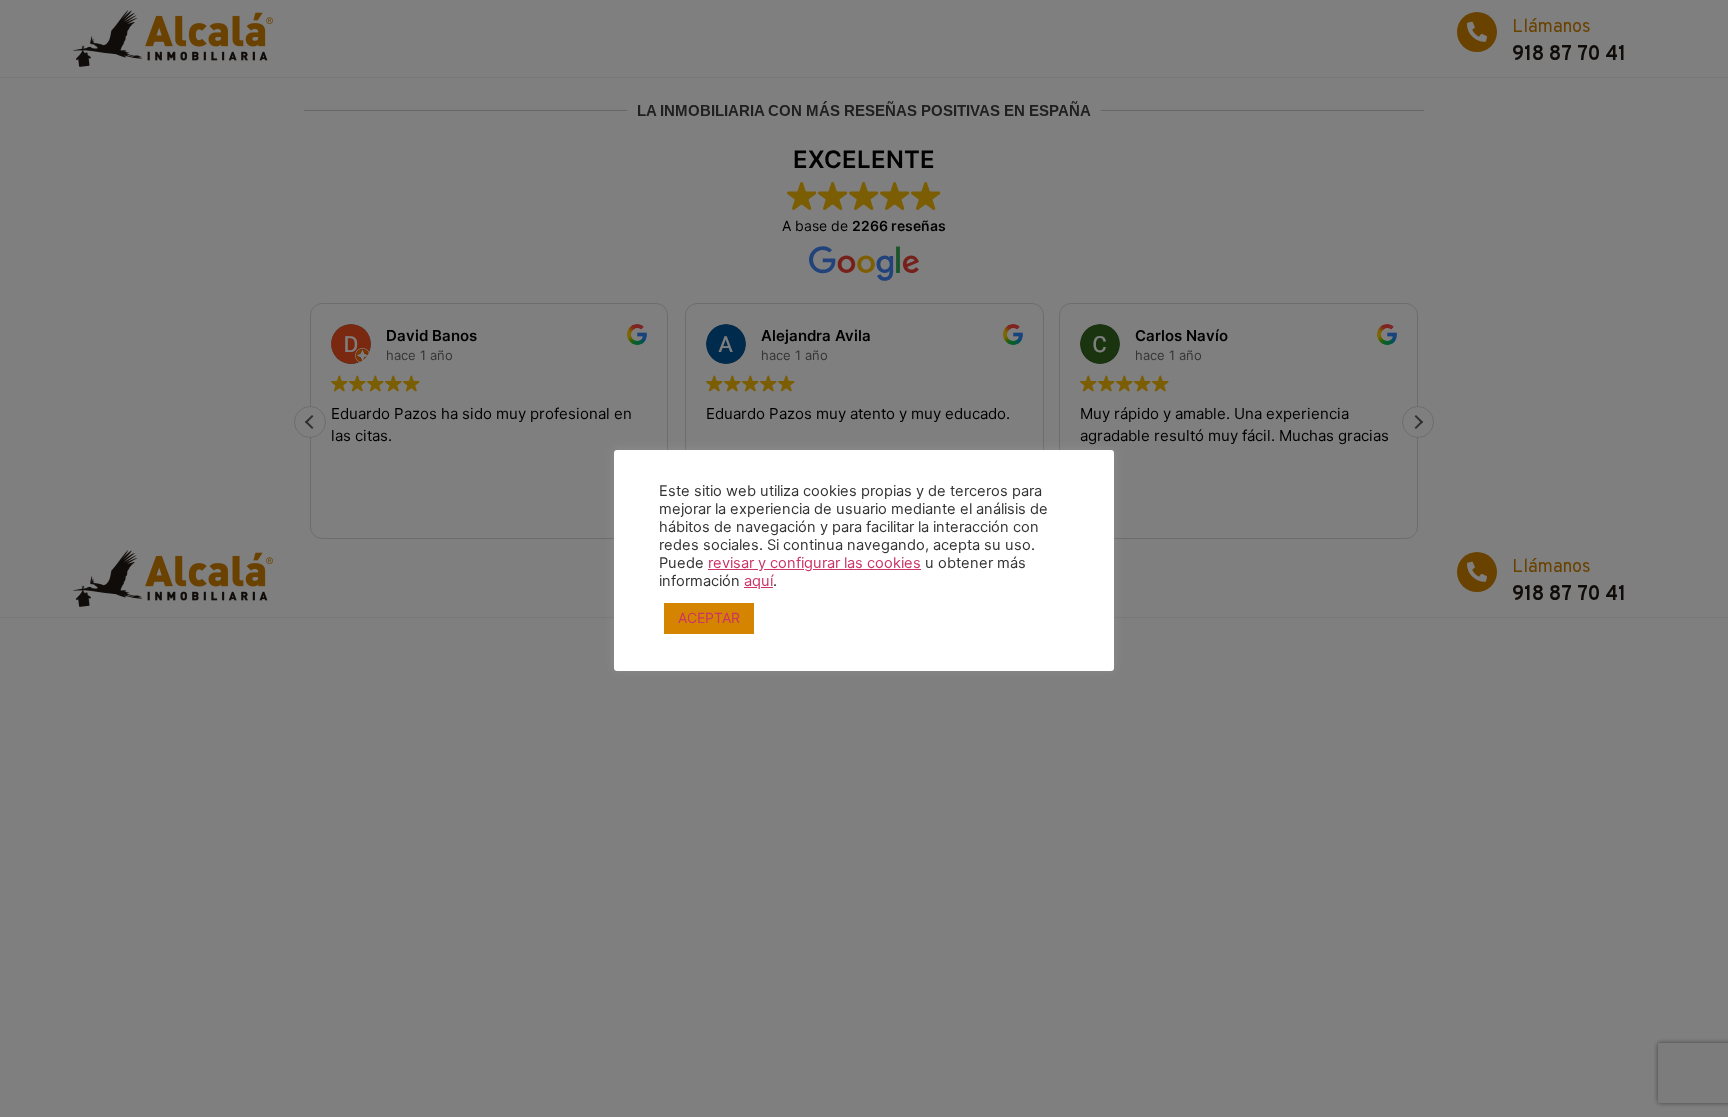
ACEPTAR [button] (709, 617)
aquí (758, 581)
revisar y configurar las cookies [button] (814, 563)
